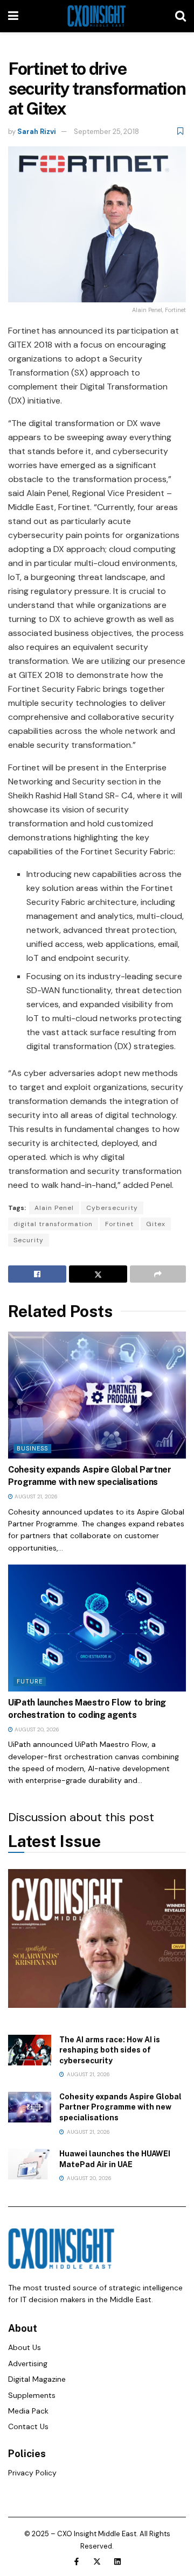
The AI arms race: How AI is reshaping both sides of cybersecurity (110, 2050)
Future (30, 1681)
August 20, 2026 (36, 1729)
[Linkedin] (117, 2561)
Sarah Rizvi (37, 132)
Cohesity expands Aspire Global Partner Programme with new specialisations (120, 2107)
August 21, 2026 (35, 1496)
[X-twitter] (97, 2561)
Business (32, 1448)
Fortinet (119, 1224)
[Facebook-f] (77, 2561)
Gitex (156, 1224)
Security (29, 1240)
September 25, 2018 (106, 132)
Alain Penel (54, 1208)
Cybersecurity (112, 1208)
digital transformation (53, 1224)
